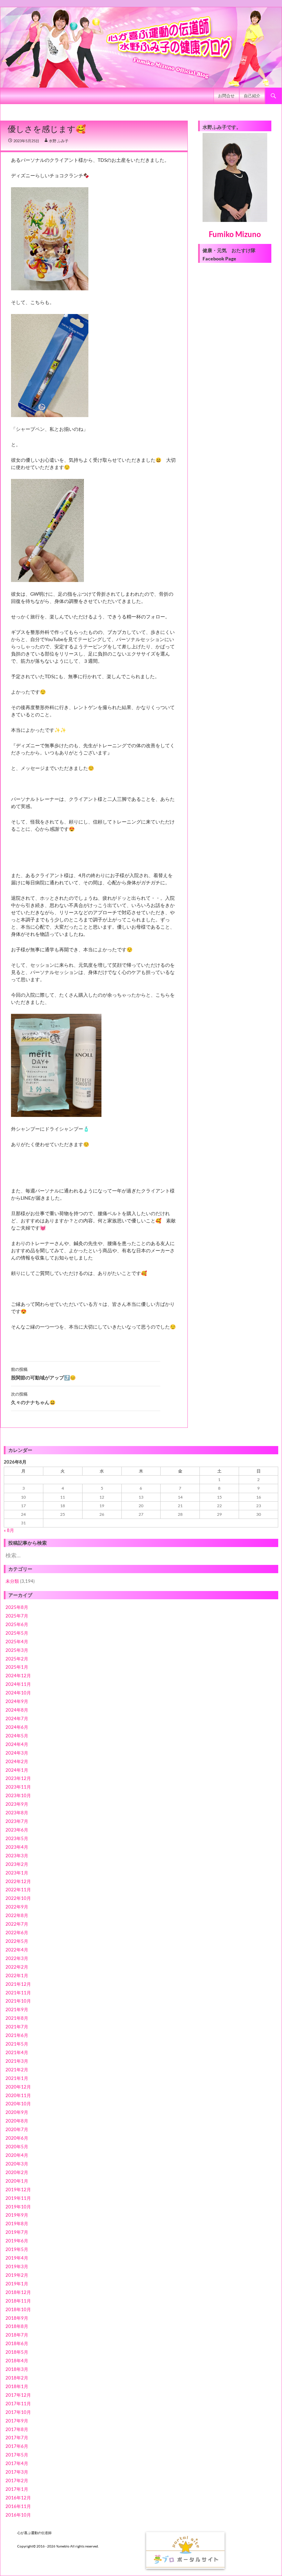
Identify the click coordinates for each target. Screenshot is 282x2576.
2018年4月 (17, 2361)
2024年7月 (17, 1718)
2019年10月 (18, 2207)
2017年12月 (18, 2395)
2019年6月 (17, 2241)
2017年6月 (17, 2446)
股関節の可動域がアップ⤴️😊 (43, 1374)
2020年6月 (17, 2138)
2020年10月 (18, 2104)
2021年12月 (18, 1984)
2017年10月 (18, 2412)
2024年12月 (18, 1676)
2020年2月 (17, 2172)
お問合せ (226, 96)
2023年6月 (17, 1830)
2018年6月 (17, 2343)
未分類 (12, 1581)
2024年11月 (18, 1684)
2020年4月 (17, 2155)
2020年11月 (18, 2095)
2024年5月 (17, 1736)
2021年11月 (18, 1993)
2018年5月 (17, 2352)
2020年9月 (17, 2112)
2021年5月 (17, 2044)
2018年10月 (18, 2309)
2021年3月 (17, 2061)
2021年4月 (17, 2052)
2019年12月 (18, 2189)
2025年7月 (17, 1616)
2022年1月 (17, 1975)
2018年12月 (18, 2292)
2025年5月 (17, 1633)
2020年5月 (17, 2147)
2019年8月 (17, 2224)
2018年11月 (18, 2301)
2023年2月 (17, 1864)
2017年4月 (17, 2463)
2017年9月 (17, 2421)
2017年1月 (17, 2489)
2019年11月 (18, 2198)
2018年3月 (17, 2369)
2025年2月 (17, 1659)
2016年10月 (18, 2515)
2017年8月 (17, 2429)
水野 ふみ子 (59, 141)
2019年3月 (17, 2266)
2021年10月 (18, 2001)
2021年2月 (17, 2070)
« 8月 (9, 1530)
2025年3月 (17, 1650)
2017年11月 (18, 2404)
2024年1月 (17, 1770)
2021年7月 (17, 2027)
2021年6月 (17, 2035)
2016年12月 (18, 2498)
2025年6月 (17, 1624)
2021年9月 (17, 2009)
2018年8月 (17, 2326)
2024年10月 (18, 1693)
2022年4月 (17, 1950)
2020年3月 (17, 2164)
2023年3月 (17, 1856)
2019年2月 (17, 2275)
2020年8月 (17, 2121)
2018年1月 (17, 2386)
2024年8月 (17, 1710)
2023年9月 (17, 1804)
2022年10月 (18, 1898)
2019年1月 (17, 2284)
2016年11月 (18, 2506)
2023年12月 (18, 1778)
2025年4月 (17, 1642)
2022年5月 (17, 1941)
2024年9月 (17, 1701)
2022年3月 (17, 1958)
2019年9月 (17, 2215)
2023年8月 (17, 1813)
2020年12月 (18, 2087)
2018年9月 (17, 2318)
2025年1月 (17, 1667)
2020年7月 (17, 2129)
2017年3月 (17, 2472)
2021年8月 (17, 2018)
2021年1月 (17, 2078)
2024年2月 (17, 1761)
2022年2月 (17, 1967)
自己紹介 (252, 96)
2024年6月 (17, 1727)
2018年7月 (17, 2335)
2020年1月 (17, 2181)
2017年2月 (17, 2480)
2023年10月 (18, 1795)
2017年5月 (17, 2455)
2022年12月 (18, 1881)
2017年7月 (17, 2438)
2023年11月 (18, 1787)
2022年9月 (17, 1907)
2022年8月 (17, 1915)
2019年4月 (17, 2258)
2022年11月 (18, 1890)
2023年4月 (17, 1847)
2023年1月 (17, 1873)
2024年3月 (17, 1753)
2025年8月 (17, 1607)
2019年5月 (17, 2249)
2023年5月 (17, 1838)
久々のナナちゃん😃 (33, 1398)
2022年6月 (17, 1933)
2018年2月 (17, 2378)
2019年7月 (17, 2232)
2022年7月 (17, 1924)
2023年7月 (17, 1821)
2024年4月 (17, 1744)
